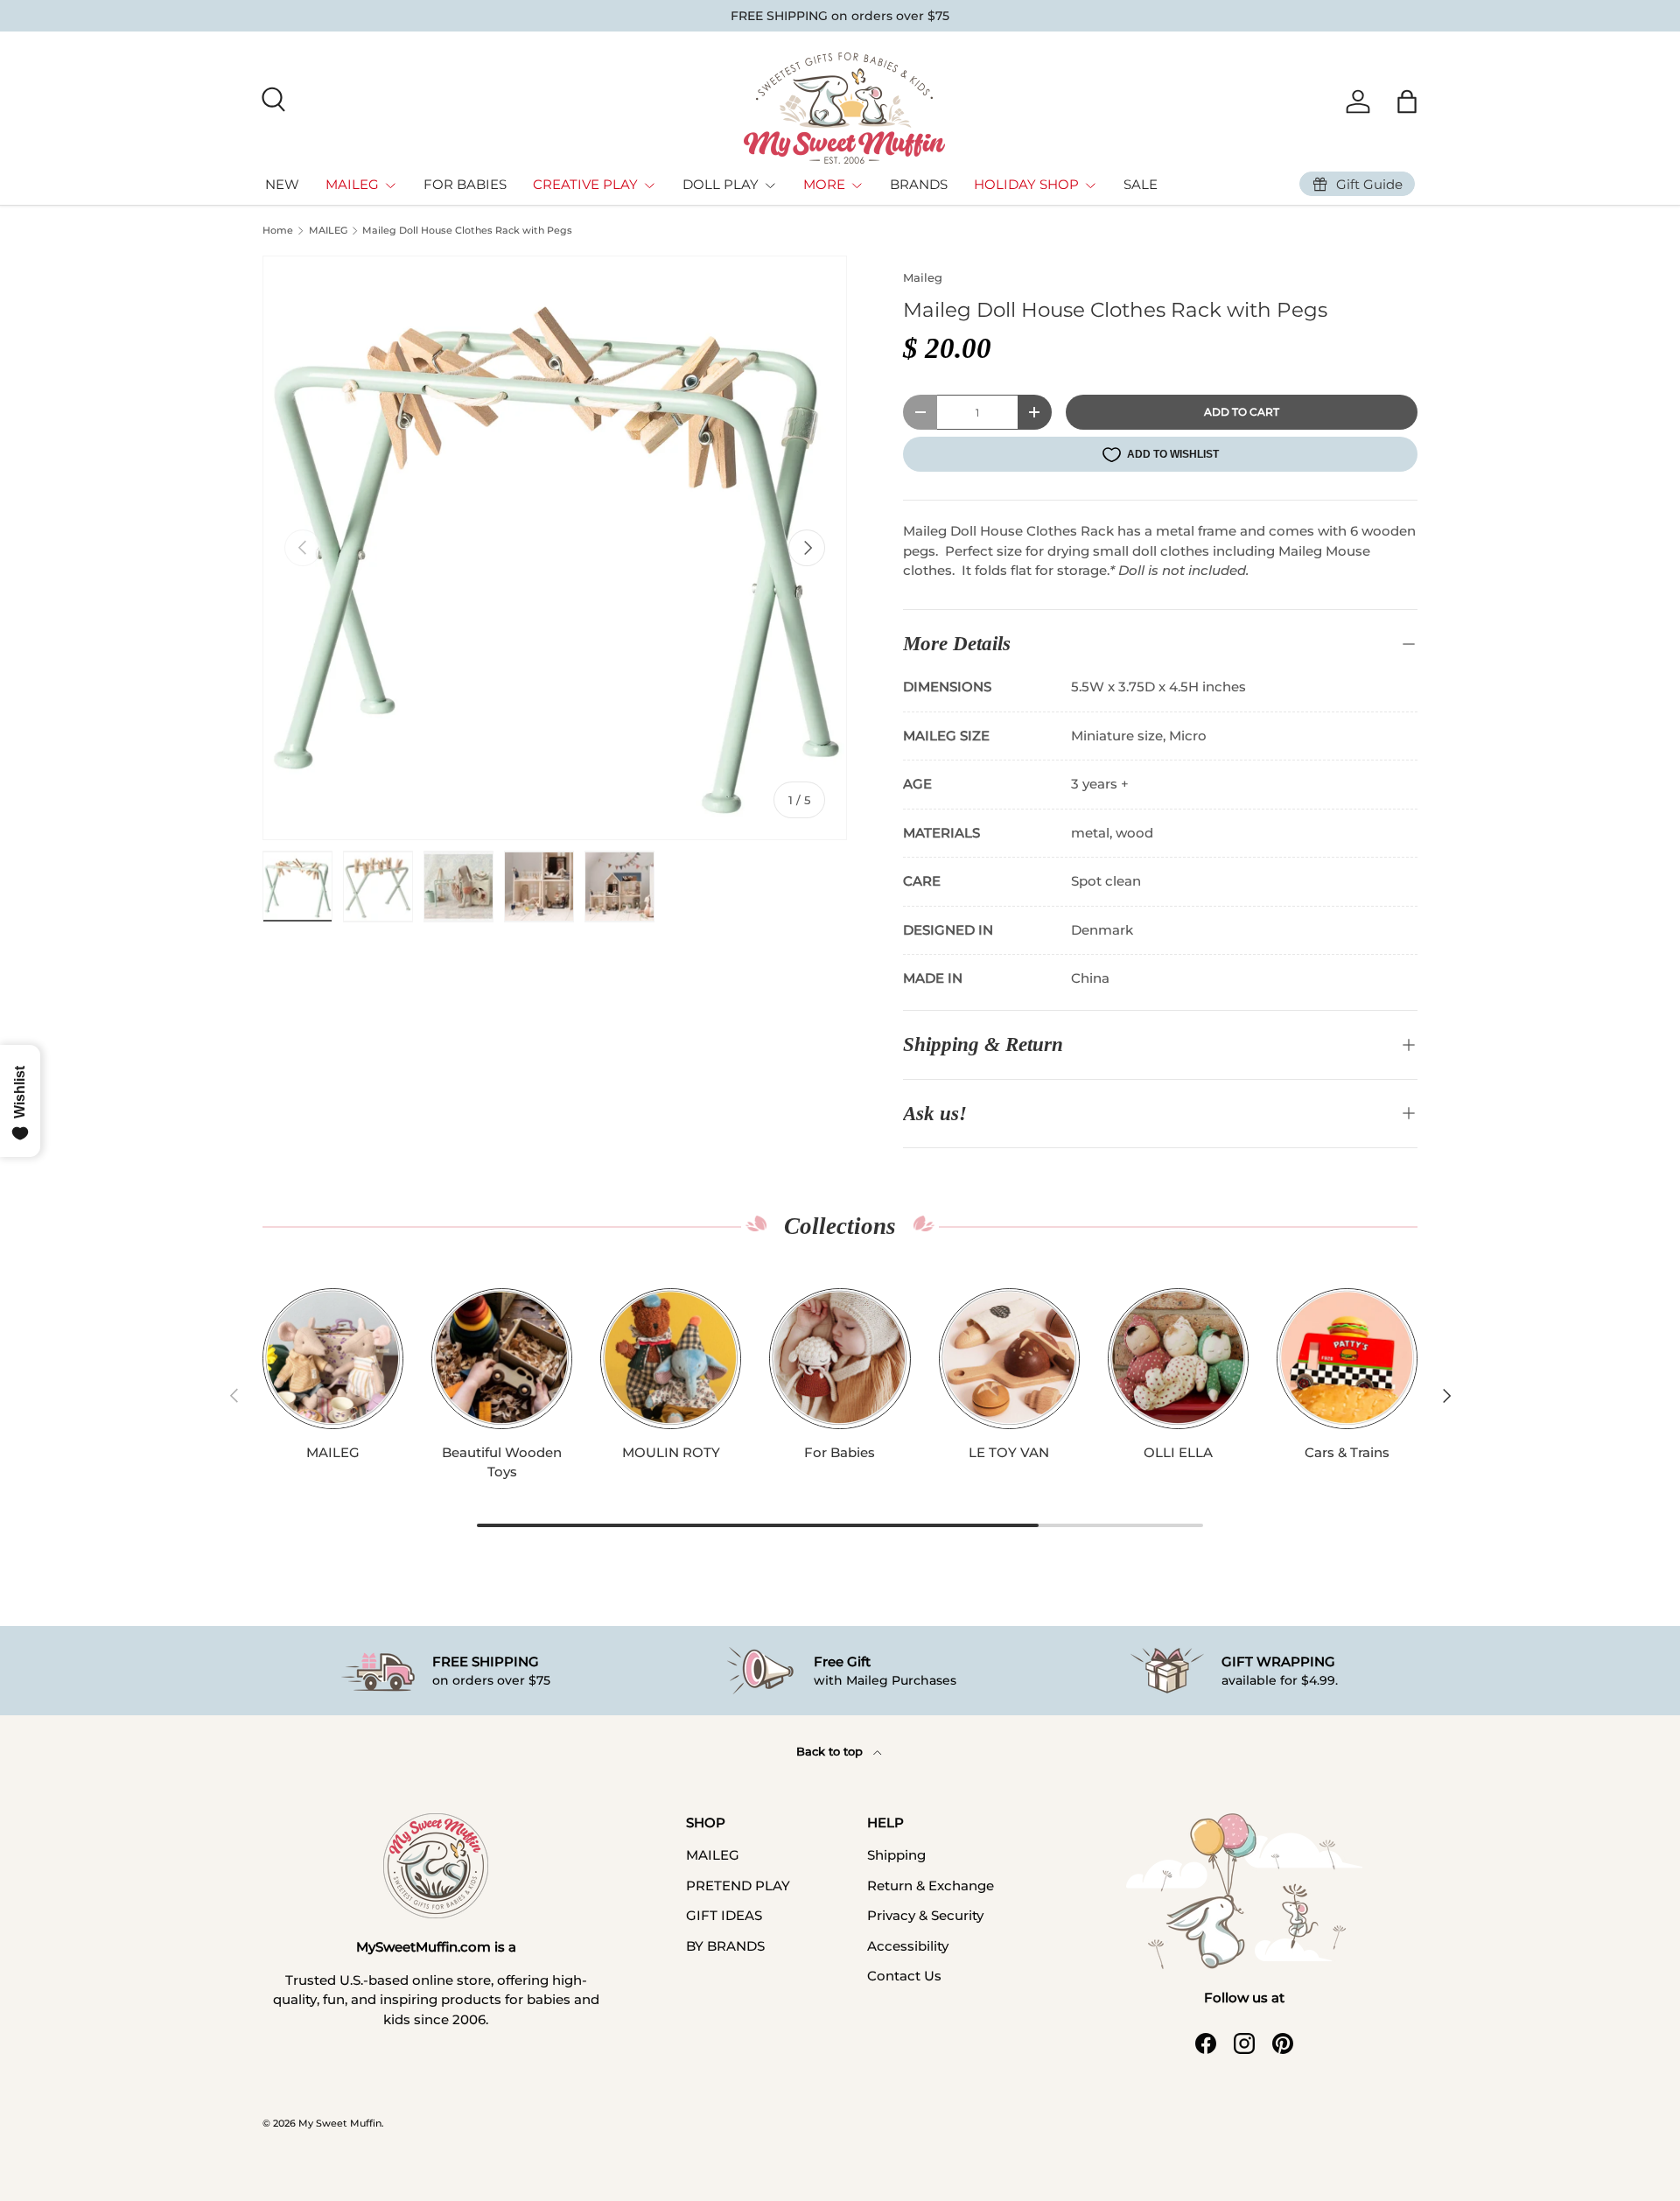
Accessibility (908, 1946)
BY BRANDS (725, 1946)
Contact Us (904, 1976)
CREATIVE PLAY (585, 184)
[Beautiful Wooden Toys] (502, 1359)
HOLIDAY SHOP (1026, 184)
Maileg (923, 277)
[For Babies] (840, 1359)
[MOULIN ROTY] (671, 1359)
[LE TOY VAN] (1009, 1359)
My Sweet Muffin (340, 2123)
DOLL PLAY (721, 184)
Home (278, 231)
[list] (555, 548)
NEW (282, 184)
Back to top (831, 1751)
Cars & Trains (1347, 1452)
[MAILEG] (333, 1359)
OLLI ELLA (1178, 1452)
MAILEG (352, 184)
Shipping (896, 1855)
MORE (824, 184)
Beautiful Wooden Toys (502, 1462)
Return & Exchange (931, 1886)
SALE (1141, 184)
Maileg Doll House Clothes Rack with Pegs (467, 231)
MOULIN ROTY (671, 1452)
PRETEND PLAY (738, 1886)
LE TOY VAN (1009, 1452)
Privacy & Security (925, 1915)
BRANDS (919, 184)
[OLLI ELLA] (1178, 1359)
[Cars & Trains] (1347, 1359)
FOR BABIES (465, 184)
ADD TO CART (1242, 412)
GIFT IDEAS (724, 1915)
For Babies (840, 1452)
